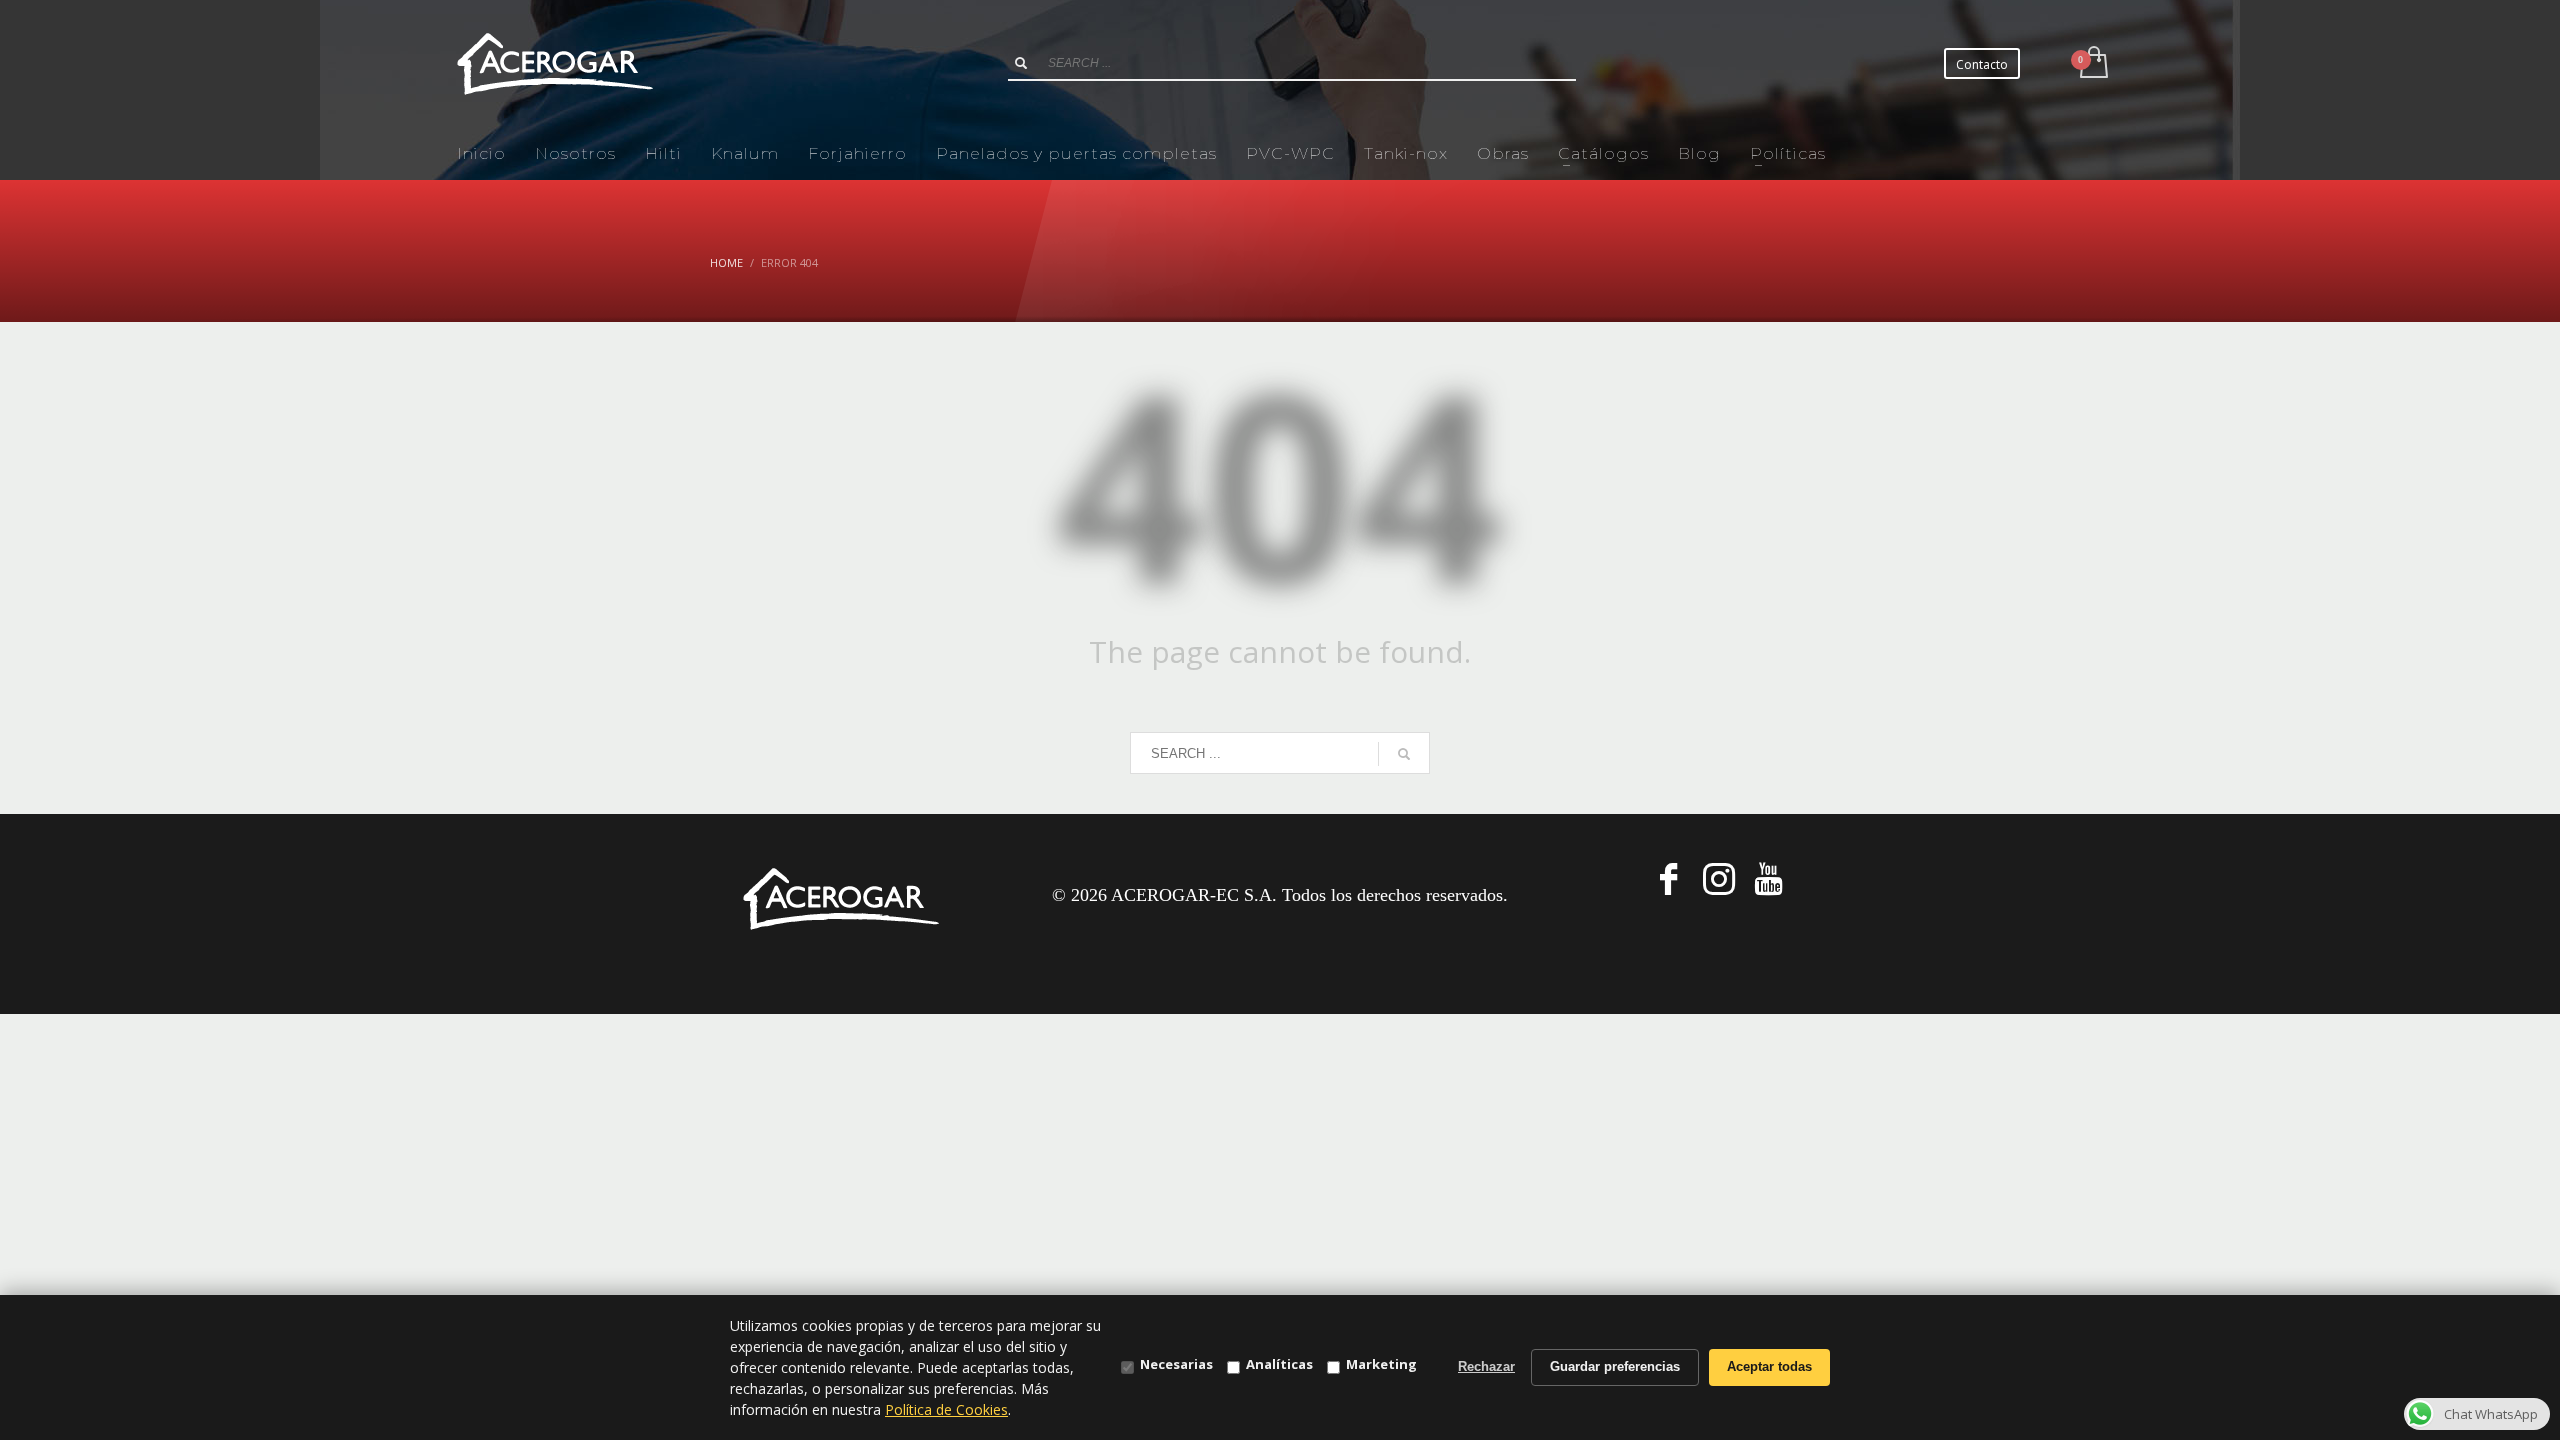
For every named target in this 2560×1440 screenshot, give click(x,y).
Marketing (1381, 1364)
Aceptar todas (1769, 1366)
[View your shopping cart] (2092, 64)
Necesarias (1176, 1364)
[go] (1021, 63)
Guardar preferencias (1615, 1366)
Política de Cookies (946, 1409)
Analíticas (1279, 1364)
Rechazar (1486, 1366)
